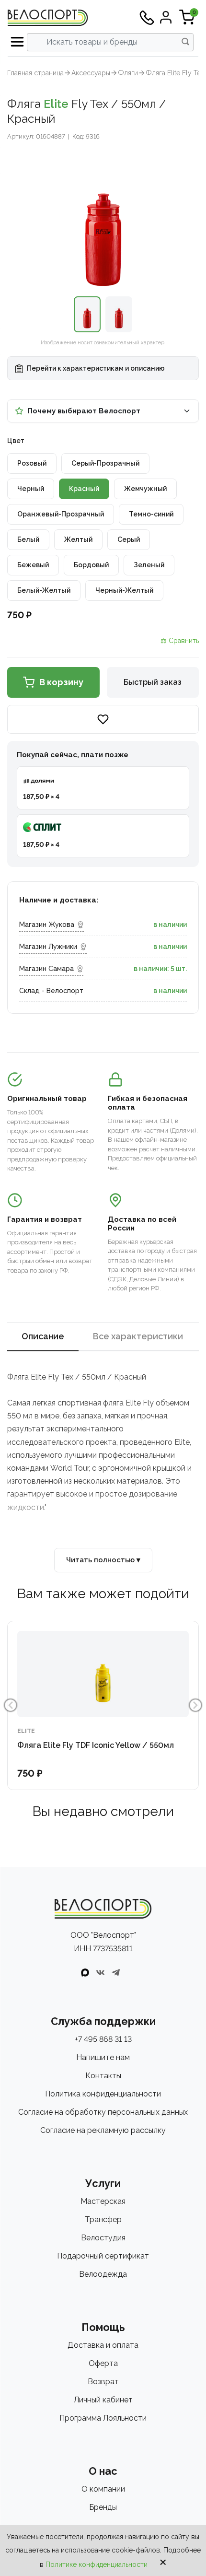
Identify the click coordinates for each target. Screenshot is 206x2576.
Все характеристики (138, 1336)
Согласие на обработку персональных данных (103, 2112)
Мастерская (103, 2201)
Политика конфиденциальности (103, 2094)
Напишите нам (103, 2057)
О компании (103, 2489)
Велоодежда (103, 2274)
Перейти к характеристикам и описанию (95, 368)
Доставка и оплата (103, 2345)
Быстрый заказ (153, 682)
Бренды (103, 2507)
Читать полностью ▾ (103, 1560)
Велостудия (103, 2238)
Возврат (103, 2382)
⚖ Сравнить (180, 641)
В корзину (61, 682)
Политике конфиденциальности (97, 2564)
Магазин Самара (46, 969)
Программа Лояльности (103, 2418)
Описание (43, 1336)
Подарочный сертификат (103, 2256)
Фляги (128, 73)
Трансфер (103, 2219)
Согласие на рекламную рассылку (103, 2130)
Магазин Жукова (47, 925)
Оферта (103, 2363)
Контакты (103, 2076)
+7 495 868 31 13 (103, 2039)
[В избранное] (103, 719)
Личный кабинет (103, 2400)
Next (195, 1705)
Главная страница (35, 73)
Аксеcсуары (91, 73)
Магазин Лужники (48, 947)
